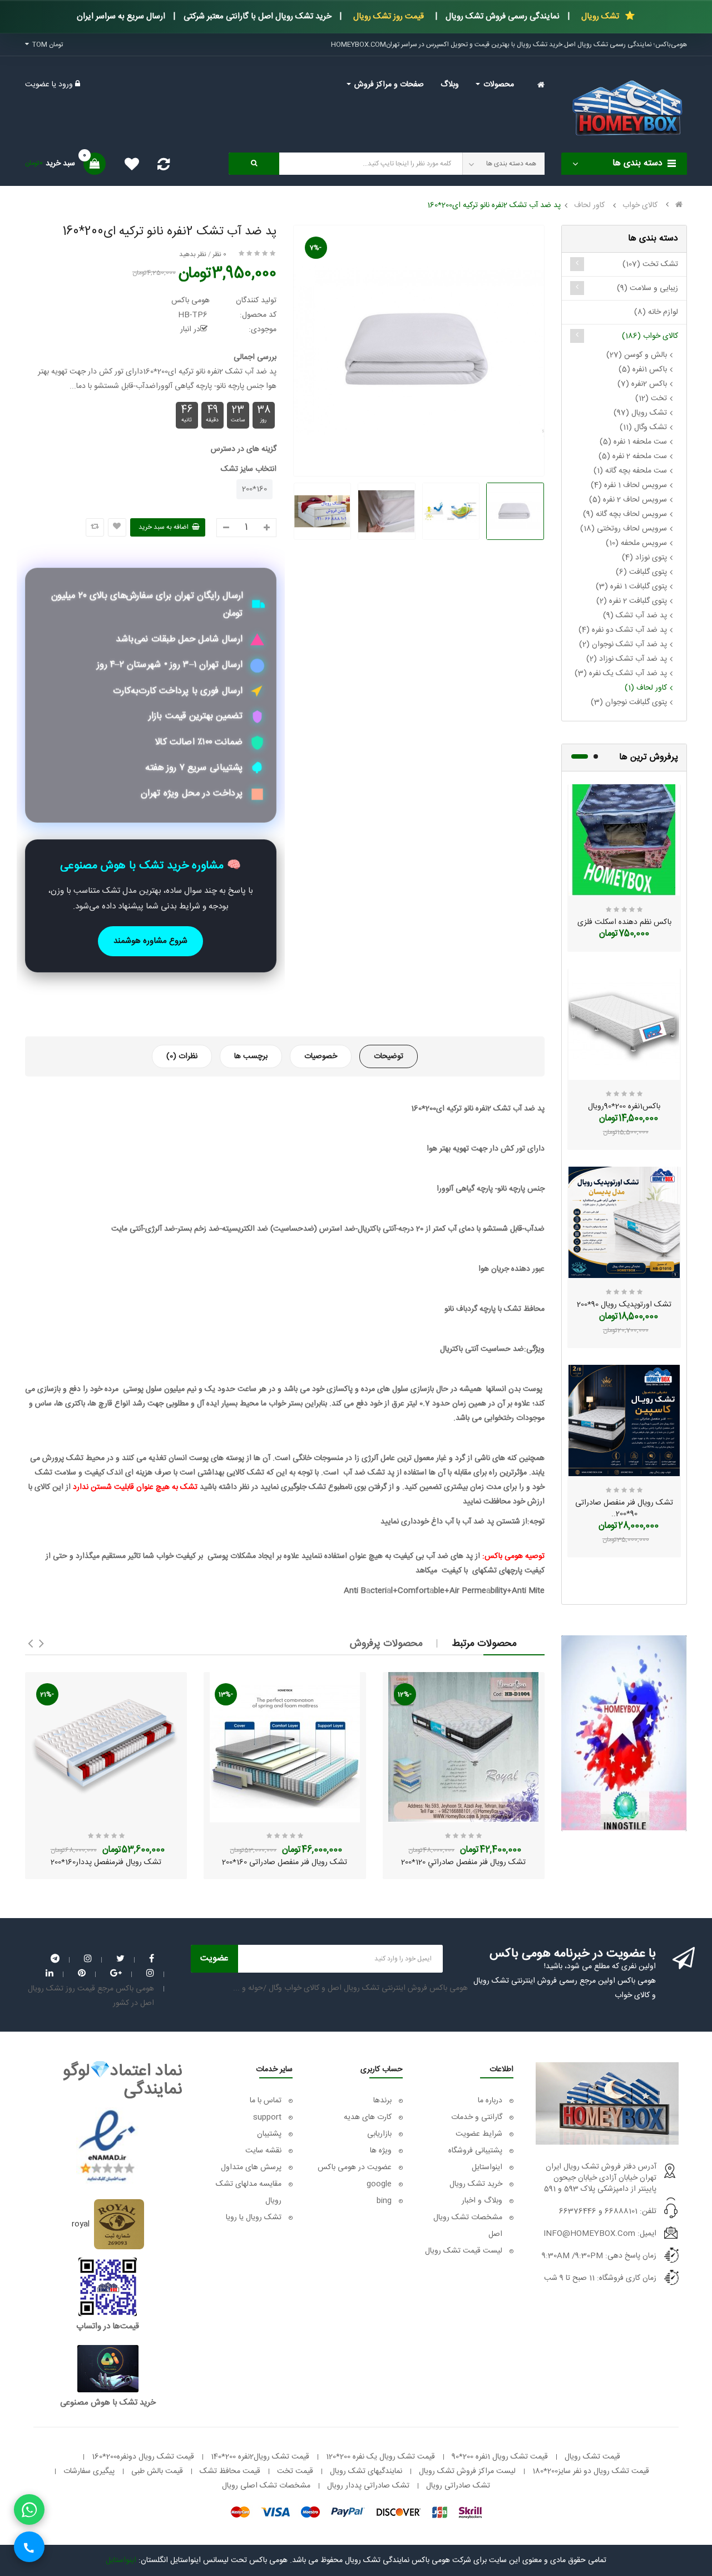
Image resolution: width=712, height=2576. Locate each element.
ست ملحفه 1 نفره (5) (633, 442)
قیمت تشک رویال (592, 2457)
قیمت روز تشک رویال (389, 16)
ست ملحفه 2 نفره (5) (633, 456)
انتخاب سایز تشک (249, 469)
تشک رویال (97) (640, 413)
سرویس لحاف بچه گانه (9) (625, 514)
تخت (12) (651, 399)
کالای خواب (640, 205)
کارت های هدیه (368, 2117)
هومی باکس (191, 301)
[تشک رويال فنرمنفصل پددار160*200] (106, 1747)
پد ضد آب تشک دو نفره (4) (623, 630)
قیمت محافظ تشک (230, 2471)
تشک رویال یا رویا (254, 2218)
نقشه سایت (263, 2151)
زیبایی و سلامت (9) (647, 288)
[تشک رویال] (624, 1733)
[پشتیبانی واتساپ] (29, 2509)
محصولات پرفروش (386, 1644)
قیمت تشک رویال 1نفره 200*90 (500, 2457)
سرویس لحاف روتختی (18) (624, 529)
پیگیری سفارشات (89, 2471)
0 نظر (219, 254)
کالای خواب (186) (650, 336)
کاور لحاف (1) (646, 688)
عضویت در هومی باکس (355, 2167)
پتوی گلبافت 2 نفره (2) (632, 601)
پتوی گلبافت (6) (641, 572)
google (379, 2184)
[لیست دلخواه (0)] (128, 166)
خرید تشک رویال (476, 2184)
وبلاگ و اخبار (482, 2201)
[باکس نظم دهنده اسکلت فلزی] (624, 840)
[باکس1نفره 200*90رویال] (624, 1024)
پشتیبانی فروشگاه (475, 2151)
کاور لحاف (589, 205)
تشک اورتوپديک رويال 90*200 (624, 1305)
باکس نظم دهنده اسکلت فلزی (624, 922)
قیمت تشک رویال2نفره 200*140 (260, 2457)
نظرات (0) (182, 1056)
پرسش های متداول (250, 2167)
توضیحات (389, 1056)
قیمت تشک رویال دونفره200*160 (143, 2457)
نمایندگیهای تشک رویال (366, 2471)
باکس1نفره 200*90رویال (624, 1107)
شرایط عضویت (479, 2134)
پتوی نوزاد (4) (644, 558)
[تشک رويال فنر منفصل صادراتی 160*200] (285, 1747)
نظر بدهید (193, 254)
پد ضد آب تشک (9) (635, 616)
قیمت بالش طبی (157, 2471)
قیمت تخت (295, 2471)
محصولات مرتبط (484, 1644)
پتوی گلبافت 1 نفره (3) (631, 587)
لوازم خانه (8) (656, 312)
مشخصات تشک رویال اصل (468, 2226)
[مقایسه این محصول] (95, 527)
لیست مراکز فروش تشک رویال (467, 2471)
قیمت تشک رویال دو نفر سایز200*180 (591, 2471)
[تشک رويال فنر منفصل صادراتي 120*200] (464, 1747)
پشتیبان (269, 2134)
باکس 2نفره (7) (642, 384)
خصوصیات (321, 1056)
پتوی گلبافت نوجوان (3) (629, 702)
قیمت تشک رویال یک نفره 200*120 (380, 2457)
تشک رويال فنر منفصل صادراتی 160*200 (285, 1862)
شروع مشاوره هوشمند (150, 941)
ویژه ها (381, 2151)
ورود (65, 85)
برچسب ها (251, 1056)
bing (384, 2201)
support (267, 2117)
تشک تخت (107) (650, 264)
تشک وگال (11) (643, 427)
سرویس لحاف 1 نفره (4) (629, 485)
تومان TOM (46, 45)
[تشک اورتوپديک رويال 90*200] (624, 1222)
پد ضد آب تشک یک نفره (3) (621, 674)
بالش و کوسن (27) (637, 355)
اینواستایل (487, 2167)
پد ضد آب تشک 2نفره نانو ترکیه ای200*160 (494, 205)
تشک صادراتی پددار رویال (368, 2486)
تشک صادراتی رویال (458, 2486)
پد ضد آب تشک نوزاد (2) (627, 659)
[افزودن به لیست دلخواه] (117, 527)
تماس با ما (266, 2101)
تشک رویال (599, 16)
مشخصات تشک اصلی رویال (266, 2486)
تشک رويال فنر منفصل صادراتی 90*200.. (624, 1508)
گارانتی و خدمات (477, 2117)
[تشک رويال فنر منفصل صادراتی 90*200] (624, 1420)
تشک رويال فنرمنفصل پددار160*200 (106, 1862)
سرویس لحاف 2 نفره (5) (628, 500)
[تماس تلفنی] (29, 2547)
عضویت (37, 85)
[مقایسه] (164, 168)
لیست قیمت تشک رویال (464, 2251)
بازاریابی (379, 2134)
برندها (382, 2101)
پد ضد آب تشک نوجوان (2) (623, 645)
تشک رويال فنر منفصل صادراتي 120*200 (463, 1862)
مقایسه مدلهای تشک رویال (249, 2192)
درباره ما (490, 2101)
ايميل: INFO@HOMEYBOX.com (600, 2234)
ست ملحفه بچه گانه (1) (630, 471)
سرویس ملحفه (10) (636, 543)
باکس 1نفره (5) (643, 370)
